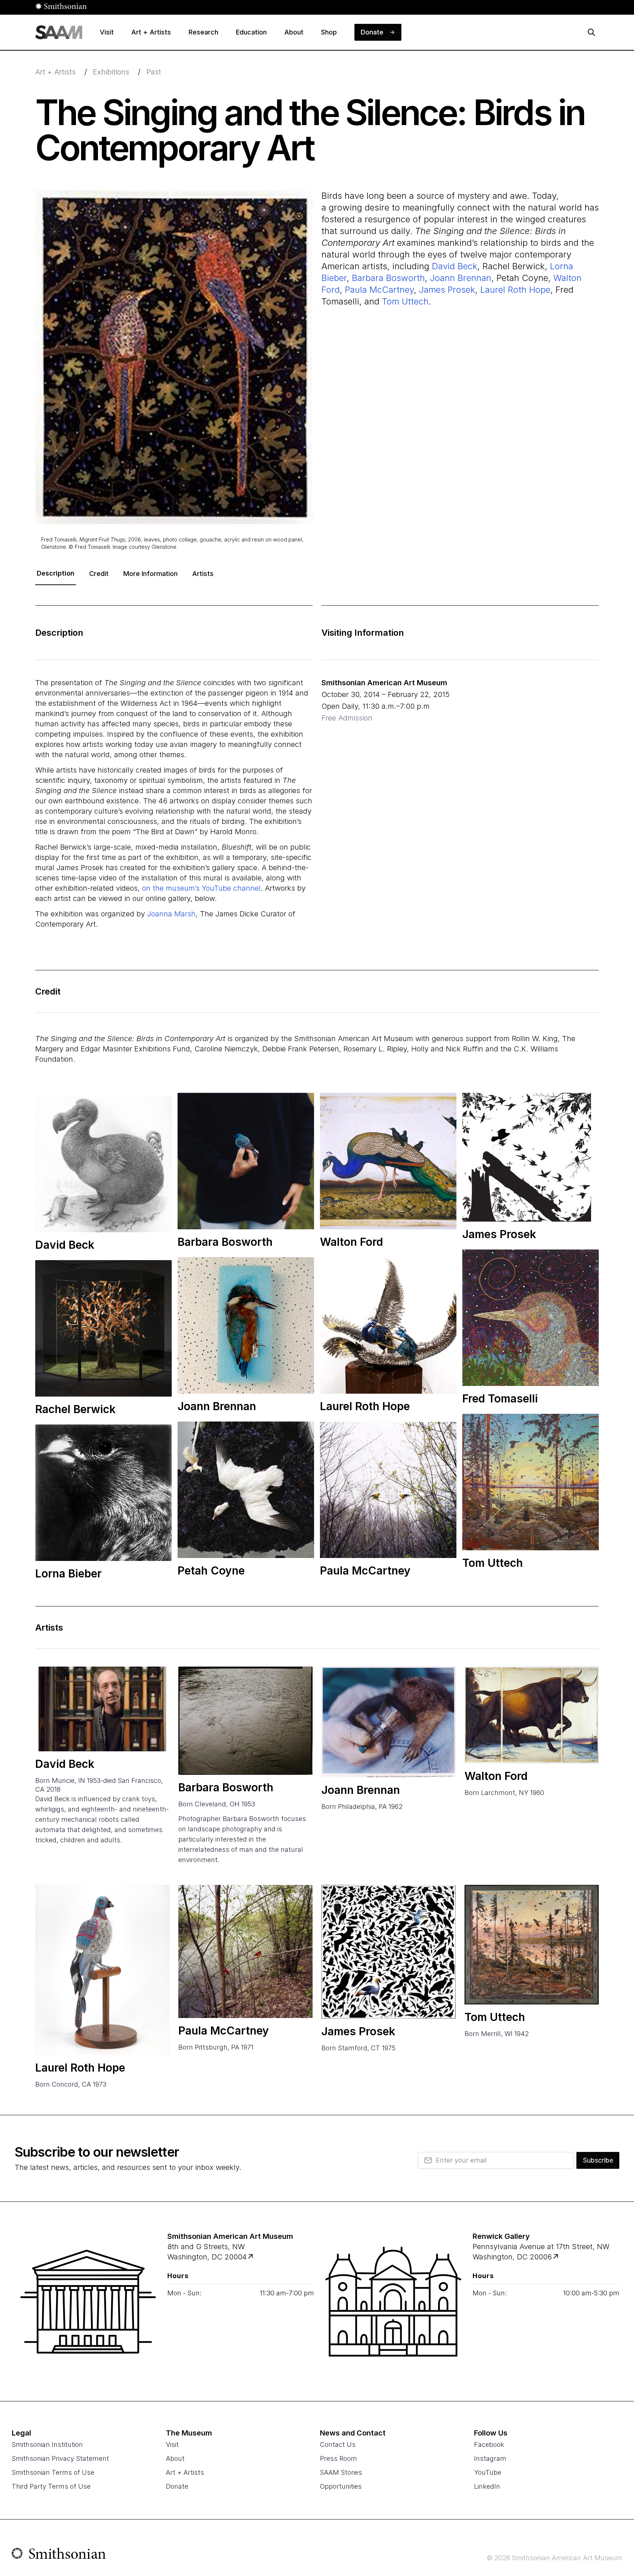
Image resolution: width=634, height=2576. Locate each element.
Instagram (490, 2458)
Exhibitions (111, 72)
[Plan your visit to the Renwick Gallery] (393, 2302)
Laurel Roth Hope (515, 290)
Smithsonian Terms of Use (53, 2472)
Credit (99, 574)
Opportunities (341, 2486)
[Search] (591, 32)
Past (154, 72)
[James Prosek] (389, 1952)
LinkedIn (487, 2486)
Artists (203, 574)
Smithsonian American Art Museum (384, 683)
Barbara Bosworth (388, 278)
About (175, 2458)
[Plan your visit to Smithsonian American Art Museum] (251, 2257)
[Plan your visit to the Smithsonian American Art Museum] (88, 2302)
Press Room (338, 2458)
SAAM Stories (341, 2472)
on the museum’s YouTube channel (201, 888)
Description (56, 573)
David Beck (455, 266)
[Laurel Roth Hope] (102, 1970)
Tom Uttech (405, 301)
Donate (177, 2486)
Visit (172, 2444)
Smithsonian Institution (47, 2444)
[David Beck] (102, 1709)
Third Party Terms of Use (51, 2486)
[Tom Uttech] (532, 1944)
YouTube (488, 2472)
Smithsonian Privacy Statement (60, 2458)
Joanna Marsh (171, 914)
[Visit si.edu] (59, 2555)
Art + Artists (55, 72)
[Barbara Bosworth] (245, 1721)
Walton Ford (496, 1776)
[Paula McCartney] (245, 1951)
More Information (150, 574)
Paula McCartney (379, 290)
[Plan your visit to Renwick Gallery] (556, 2257)
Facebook (489, 2444)
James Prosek (447, 290)
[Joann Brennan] (389, 1722)
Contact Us (338, 2444)
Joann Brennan (461, 278)
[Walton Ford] (532, 1715)
